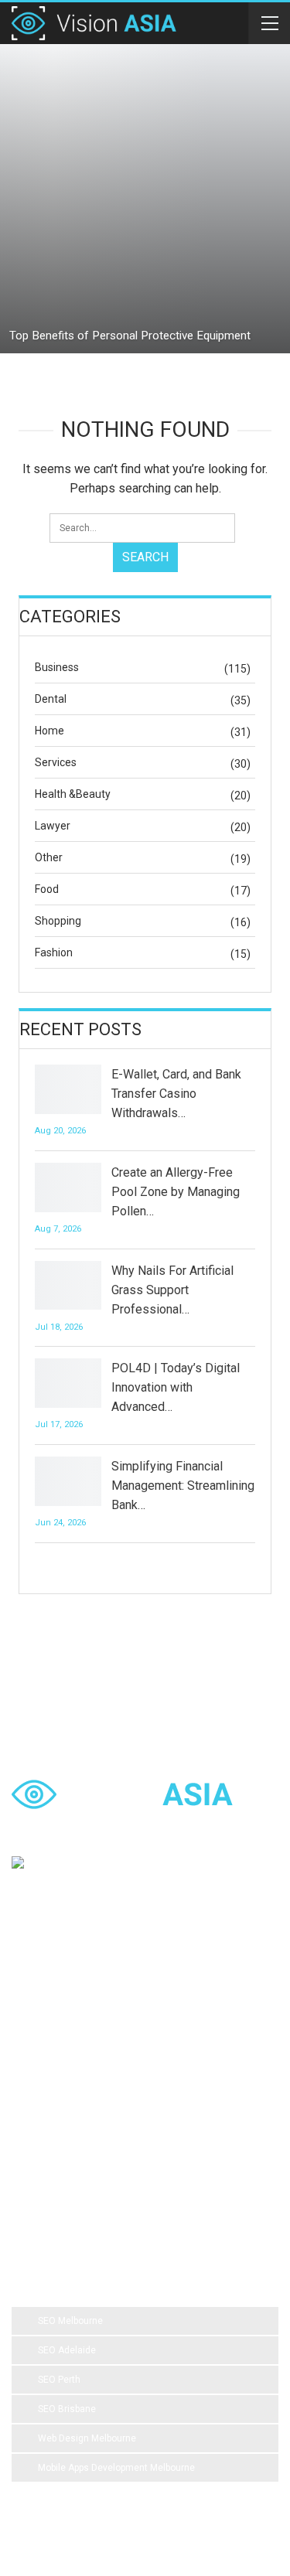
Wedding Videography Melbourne (94, 2092)
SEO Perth (59, 2380)
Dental (51, 699)
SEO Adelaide (67, 2350)
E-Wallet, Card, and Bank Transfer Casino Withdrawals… (176, 1094)
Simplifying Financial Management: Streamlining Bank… (183, 1486)
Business (57, 667)
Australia (175, 2061)
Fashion (54, 952)
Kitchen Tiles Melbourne (189, 2154)
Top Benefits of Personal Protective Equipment (130, 336)
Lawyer (53, 826)
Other (49, 857)
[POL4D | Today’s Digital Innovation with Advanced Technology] (68, 1383)
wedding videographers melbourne (98, 2123)
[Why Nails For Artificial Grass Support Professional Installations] (68, 1286)
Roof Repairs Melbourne (75, 2185)
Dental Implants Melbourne (81, 2030)
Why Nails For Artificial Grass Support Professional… (172, 1290)
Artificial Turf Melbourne (74, 1999)
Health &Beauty (73, 794)
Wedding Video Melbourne (205, 1999)
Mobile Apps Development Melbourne (116, 2468)
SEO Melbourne (70, 2321)
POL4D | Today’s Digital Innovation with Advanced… (176, 1387)
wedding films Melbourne (77, 2061)
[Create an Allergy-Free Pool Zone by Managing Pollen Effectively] (68, 1187)
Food (47, 889)
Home (49, 731)
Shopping (58, 921)
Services (56, 762)
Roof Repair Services (68, 2154)
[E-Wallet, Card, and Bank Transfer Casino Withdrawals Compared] (68, 1089)
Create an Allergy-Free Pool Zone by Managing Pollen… (176, 1192)
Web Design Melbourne (87, 2438)
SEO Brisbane (67, 2409)
